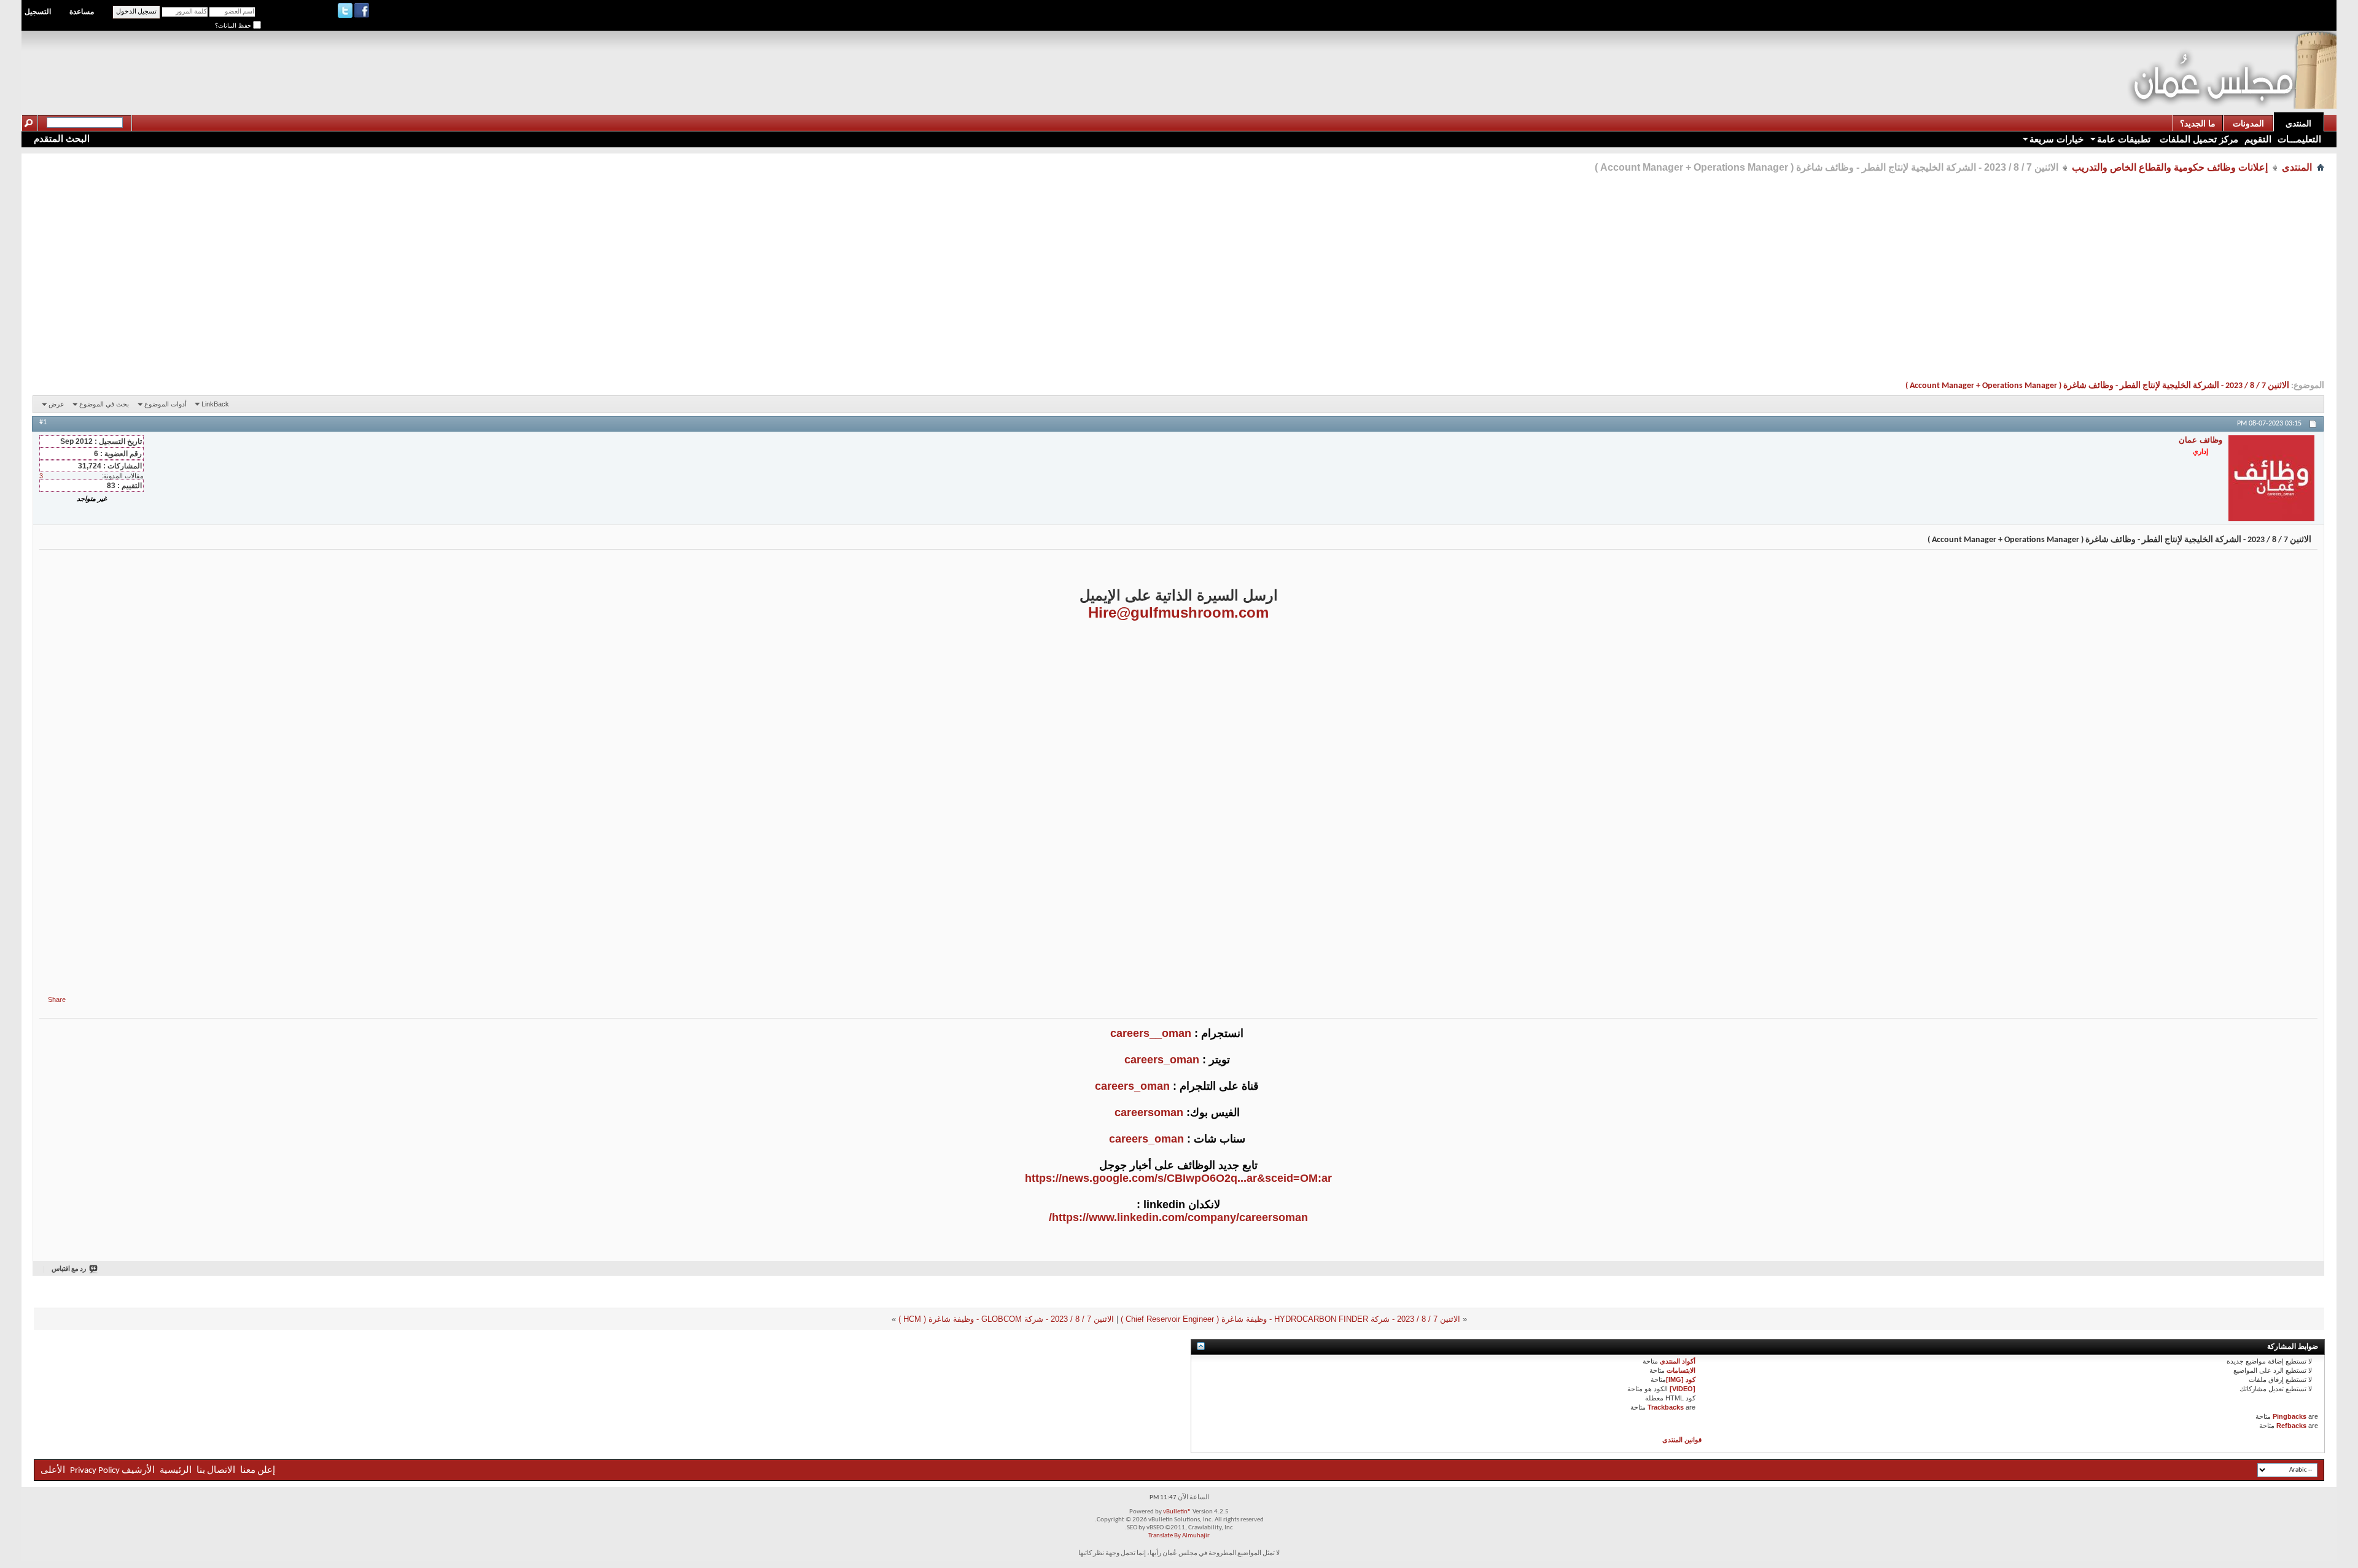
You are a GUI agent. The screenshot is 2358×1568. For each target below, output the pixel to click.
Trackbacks (1666, 1407)
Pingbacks (2290, 1416)
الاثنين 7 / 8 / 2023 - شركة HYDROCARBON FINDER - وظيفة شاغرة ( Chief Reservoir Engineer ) (1290, 1319)
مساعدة (82, 12)
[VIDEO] (1683, 1389)
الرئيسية (176, 1471)
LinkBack (215, 404)
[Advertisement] (1904, 59)
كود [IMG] (1681, 1380)
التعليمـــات (2299, 139)
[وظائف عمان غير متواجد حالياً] (2271, 478)
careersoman (1149, 1112)
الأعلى (53, 1471)
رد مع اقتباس (69, 1269)
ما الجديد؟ (2198, 123)
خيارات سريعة (2056, 139)
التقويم (2258, 139)
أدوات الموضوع (165, 404)
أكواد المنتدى (1678, 1361)
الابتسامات (1681, 1370)
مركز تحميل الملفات (2198, 139)
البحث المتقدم (62, 138)
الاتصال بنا (216, 1471)
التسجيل (38, 12)
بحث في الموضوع (104, 404)
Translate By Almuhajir (1179, 1536)
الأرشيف (138, 1471)
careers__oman (1151, 1033)
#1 (43, 422)
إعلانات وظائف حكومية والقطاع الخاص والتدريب (2170, 167)
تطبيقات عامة (2124, 139)
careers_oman (1162, 1060)
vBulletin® (1177, 1512)
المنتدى (2298, 123)
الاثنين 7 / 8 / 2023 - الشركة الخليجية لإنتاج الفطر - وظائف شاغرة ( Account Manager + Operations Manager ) (2097, 386)
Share (57, 999)
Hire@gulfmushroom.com (1178, 612)
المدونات (2248, 123)
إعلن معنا (257, 1471)
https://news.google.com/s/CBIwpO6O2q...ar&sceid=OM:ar (1178, 1178)
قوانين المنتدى (1682, 1440)
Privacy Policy (95, 1471)
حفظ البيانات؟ (234, 25)
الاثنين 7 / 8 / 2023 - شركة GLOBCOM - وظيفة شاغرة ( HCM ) (1006, 1319)
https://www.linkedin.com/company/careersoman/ (1178, 1217)
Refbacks (2291, 1426)
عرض (56, 404)
